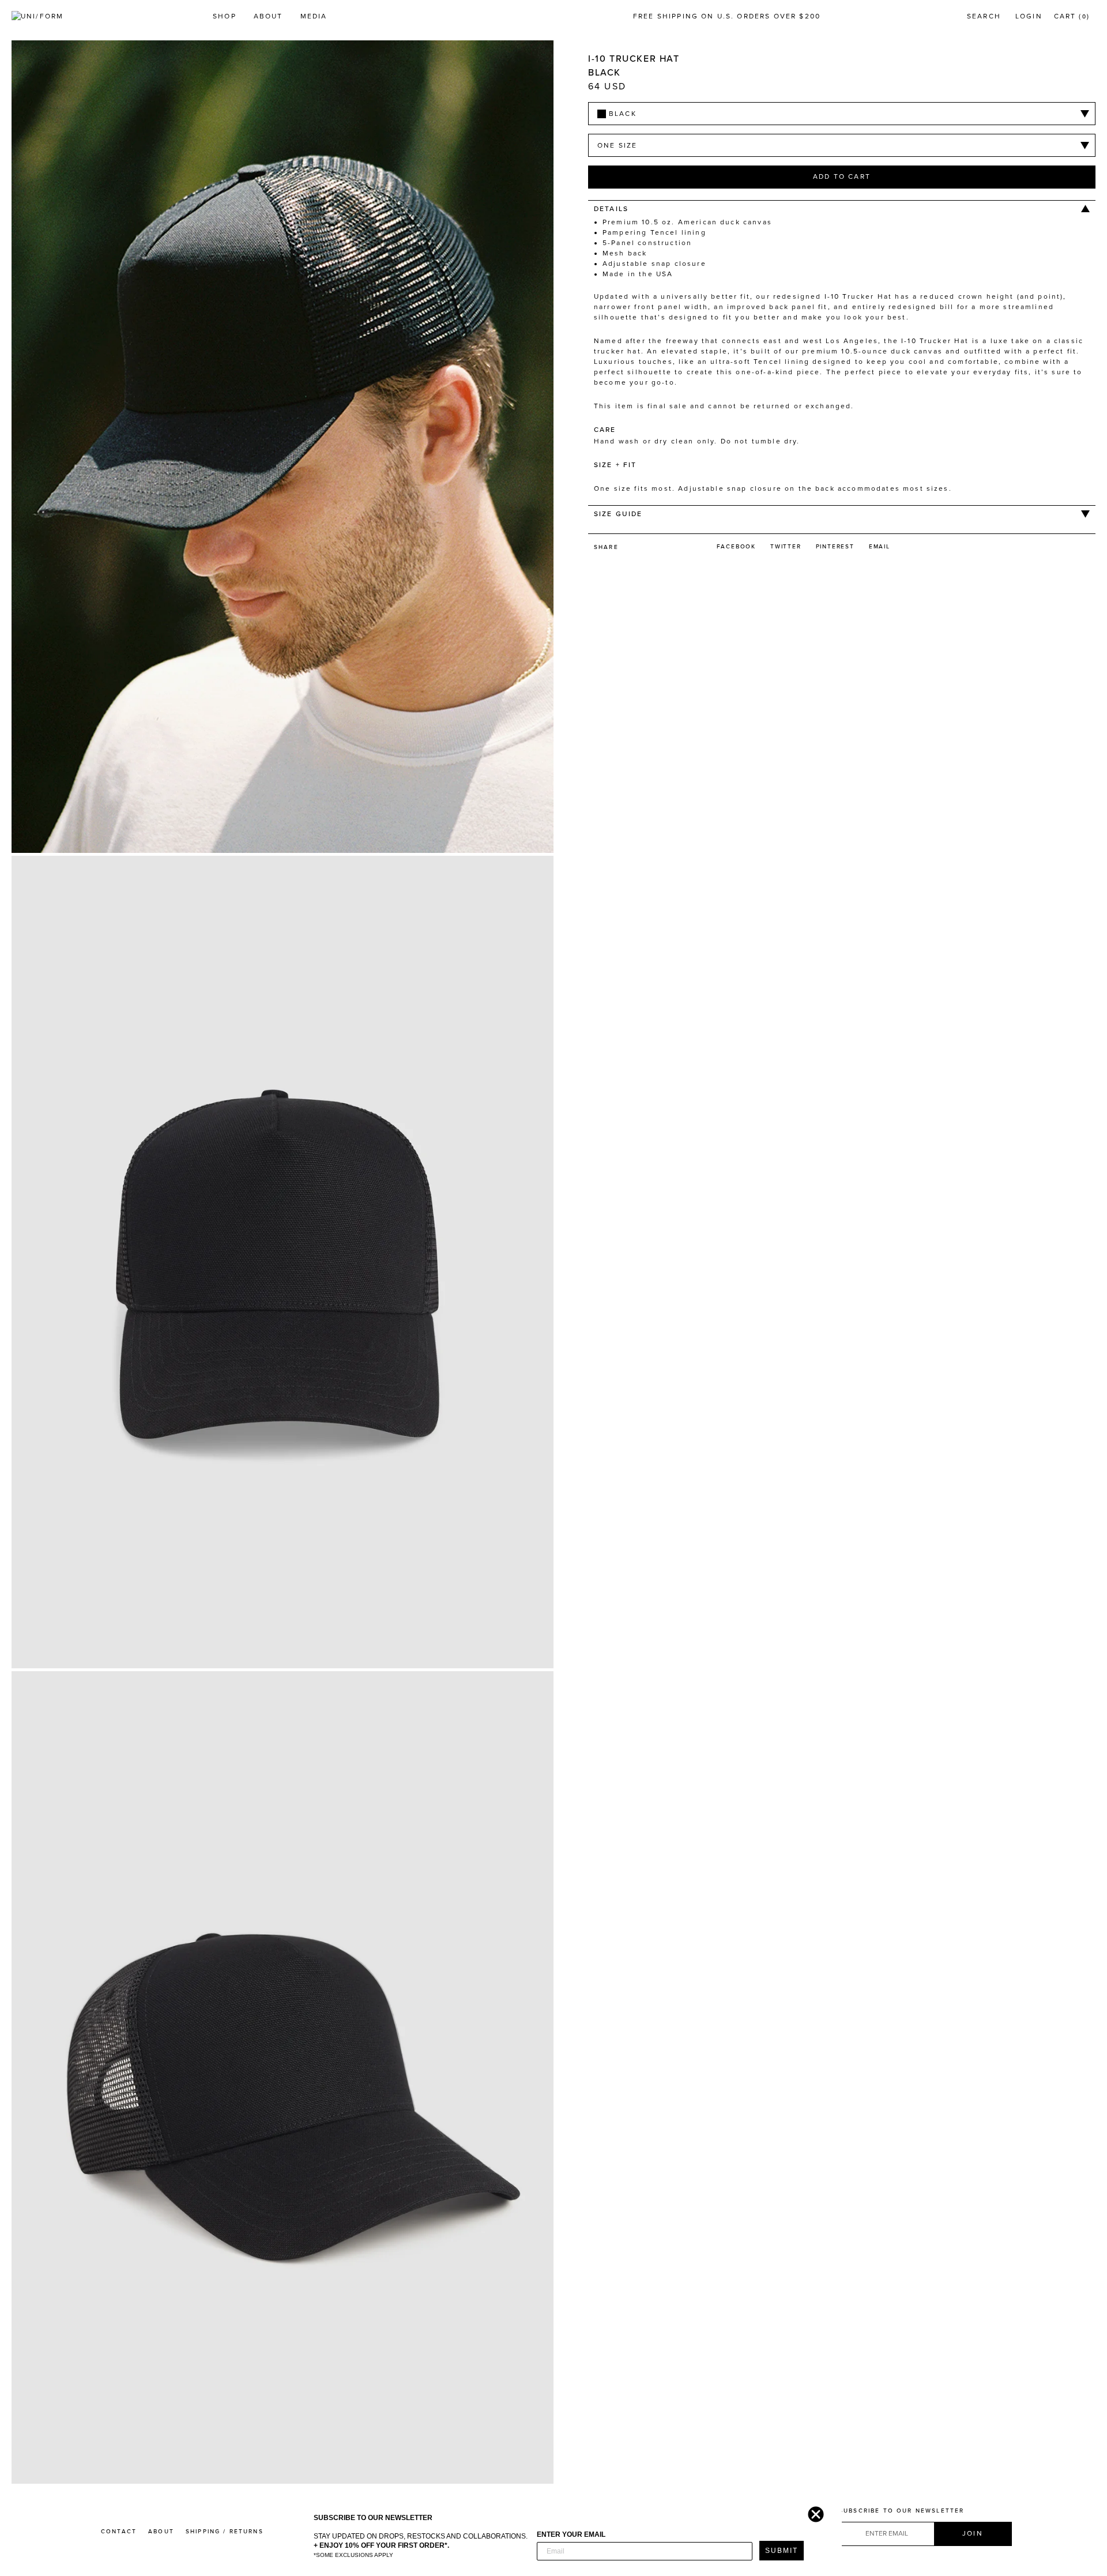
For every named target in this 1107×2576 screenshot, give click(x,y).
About (268, 16)
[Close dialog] (813, 2511)
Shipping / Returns (225, 2532)
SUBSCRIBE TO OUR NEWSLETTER (901, 2511)
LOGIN (1029, 16)
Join (973, 2533)
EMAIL (880, 547)
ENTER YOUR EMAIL (571, 2534)
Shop (225, 16)
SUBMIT (782, 2551)
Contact (119, 2532)
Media (314, 16)
